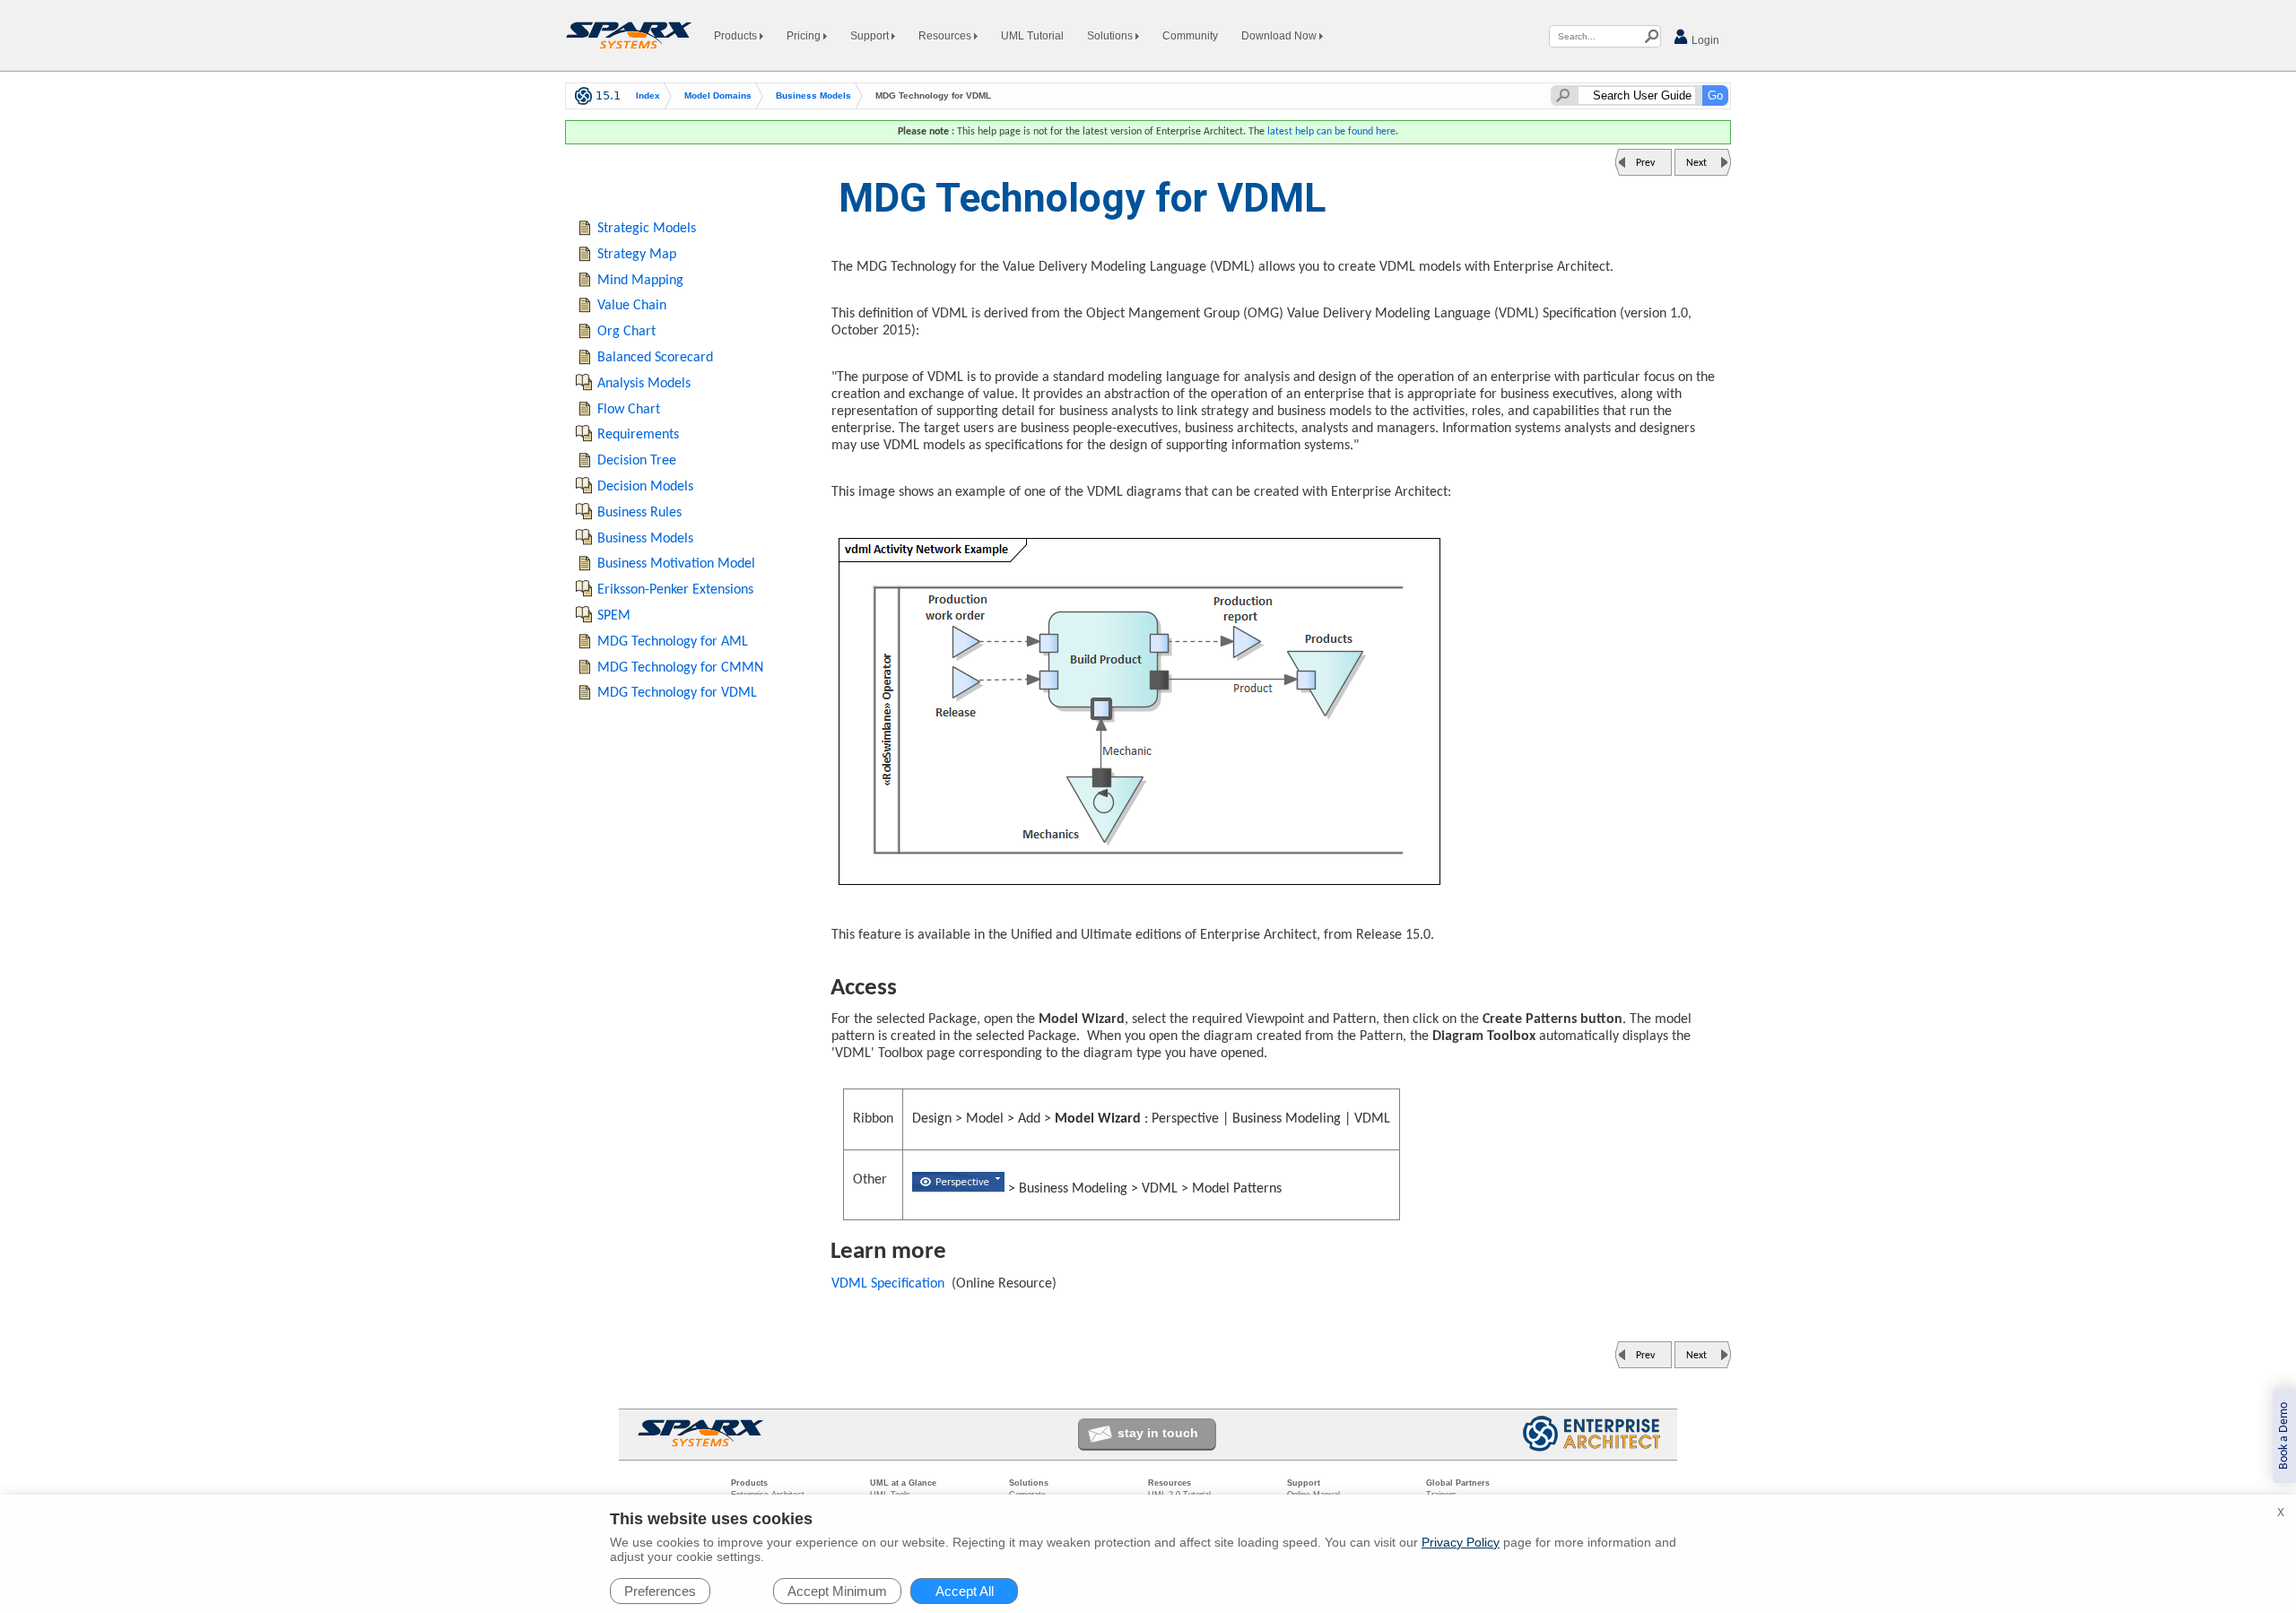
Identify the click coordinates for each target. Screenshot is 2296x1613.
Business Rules (639, 513)
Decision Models (645, 487)
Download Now (1280, 36)
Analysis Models (644, 384)
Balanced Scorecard (655, 358)
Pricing (805, 36)
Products (737, 36)
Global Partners (1458, 1483)
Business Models (813, 95)
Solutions (1111, 36)
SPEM (614, 616)
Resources (946, 36)
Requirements (638, 435)
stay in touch (1158, 1433)
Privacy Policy (1461, 1542)
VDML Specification (888, 1284)
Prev (1645, 163)
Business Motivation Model (676, 564)
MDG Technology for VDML (677, 693)
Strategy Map (637, 255)
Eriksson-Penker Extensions (675, 590)
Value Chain (632, 306)
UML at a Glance (903, 1483)
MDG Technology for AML (673, 642)
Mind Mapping (640, 281)
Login (1704, 40)
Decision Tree (637, 461)
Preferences (660, 1591)
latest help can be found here (1331, 132)
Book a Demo (2284, 1436)
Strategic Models (647, 229)
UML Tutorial (1032, 36)
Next (1696, 163)
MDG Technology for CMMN (680, 668)
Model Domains (718, 95)
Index (648, 95)
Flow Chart (629, 410)
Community (1190, 36)
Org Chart (626, 332)
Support (871, 36)
